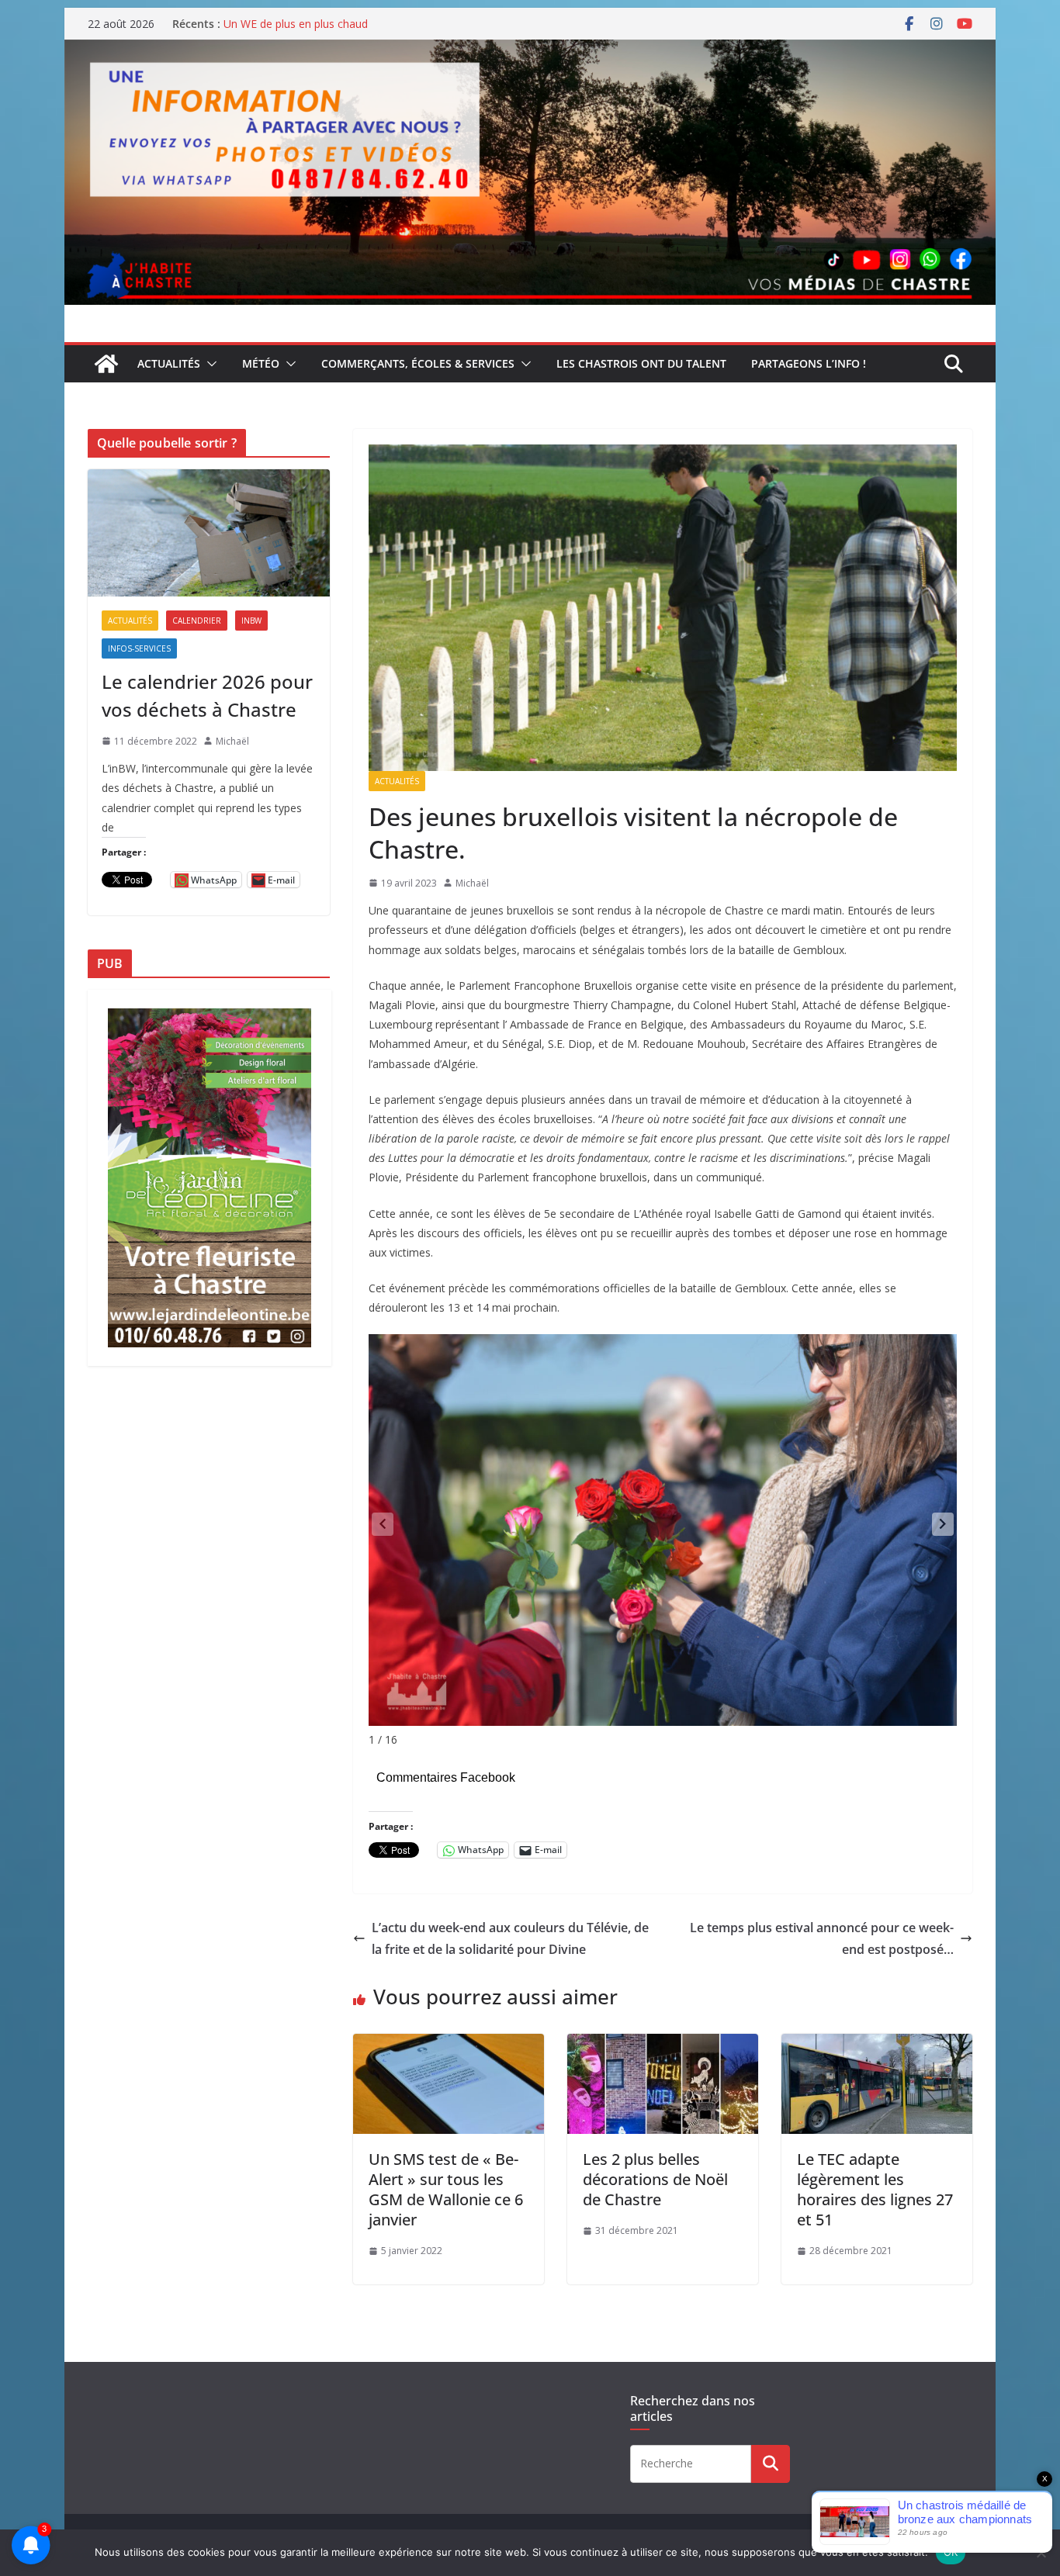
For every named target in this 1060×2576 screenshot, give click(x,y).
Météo (261, 363)
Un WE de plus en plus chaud (296, 24)
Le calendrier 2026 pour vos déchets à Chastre (207, 695)
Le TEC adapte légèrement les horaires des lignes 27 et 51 (875, 2189)
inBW (251, 621)
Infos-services (139, 648)
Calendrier (197, 621)
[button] (209, 364)
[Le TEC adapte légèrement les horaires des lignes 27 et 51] (877, 2045)
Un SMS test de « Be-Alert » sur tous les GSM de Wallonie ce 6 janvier (446, 2189)
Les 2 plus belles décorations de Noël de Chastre (655, 2179)
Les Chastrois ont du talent (641, 363)
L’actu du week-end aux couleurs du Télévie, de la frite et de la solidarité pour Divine (510, 1939)
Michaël (472, 883)
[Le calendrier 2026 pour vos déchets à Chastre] (209, 533)
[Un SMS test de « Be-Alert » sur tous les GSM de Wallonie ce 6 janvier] (449, 2045)
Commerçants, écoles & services (418, 363)
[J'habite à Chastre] (106, 364)
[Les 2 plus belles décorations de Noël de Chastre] (663, 2045)
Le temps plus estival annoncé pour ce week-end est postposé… (822, 1939)
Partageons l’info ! (809, 363)
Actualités (169, 363)
